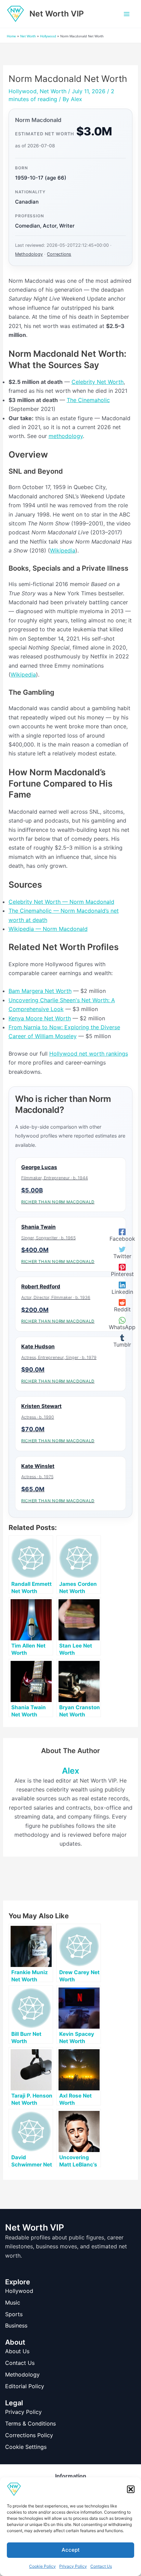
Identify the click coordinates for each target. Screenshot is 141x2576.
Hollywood (48, 36)
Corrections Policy (29, 2435)
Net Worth (28, 36)
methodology (66, 436)
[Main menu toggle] (127, 14)
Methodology (29, 254)
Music (13, 2302)
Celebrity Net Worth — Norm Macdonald (61, 902)
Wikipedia (63, 550)
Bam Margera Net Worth (40, 991)
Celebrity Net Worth (98, 382)
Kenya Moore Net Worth (40, 1018)
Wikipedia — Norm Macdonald (48, 929)
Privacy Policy (73, 2566)
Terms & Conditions (30, 2423)
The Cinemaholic (88, 400)
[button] (131, 2489)
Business (16, 2325)
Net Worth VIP (57, 14)
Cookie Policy (42, 2566)
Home (11, 36)
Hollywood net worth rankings (89, 1054)
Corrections (59, 254)
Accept (71, 2550)
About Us (17, 2351)
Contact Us (101, 2566)
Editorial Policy (25, 2386)
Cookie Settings (26, 2447)
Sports (14, 2314)
